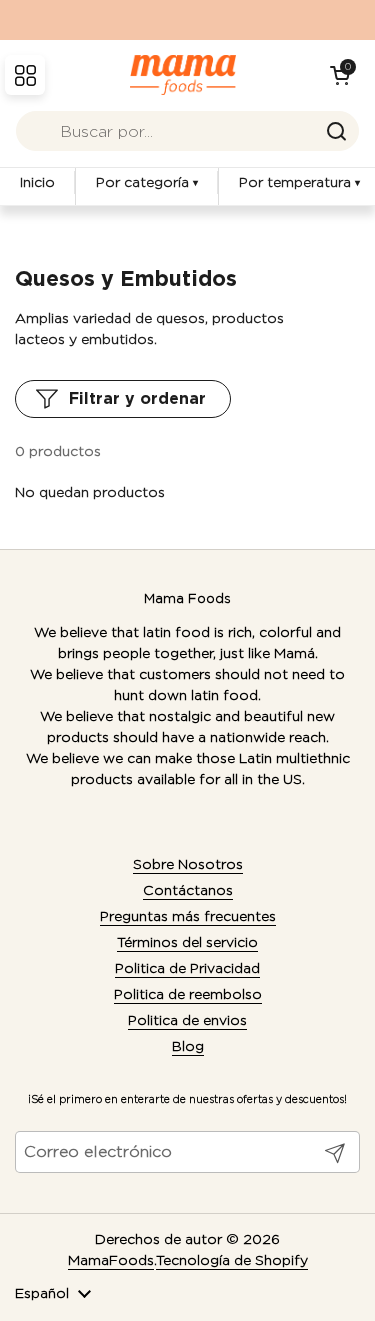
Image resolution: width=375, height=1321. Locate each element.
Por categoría (147, 182)
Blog (188, 1046)
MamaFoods (111, 1260)
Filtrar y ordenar (137, 398)
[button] (340, 75)
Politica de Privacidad (187, 968)
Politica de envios (187, 1020)
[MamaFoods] (182, 75)
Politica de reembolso (188, 994)
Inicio (37, 182)
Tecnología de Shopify (232, 1260)
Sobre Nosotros (188, 864)
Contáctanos (188, 890)
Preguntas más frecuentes (188, 916)
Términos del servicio (187, 942)
